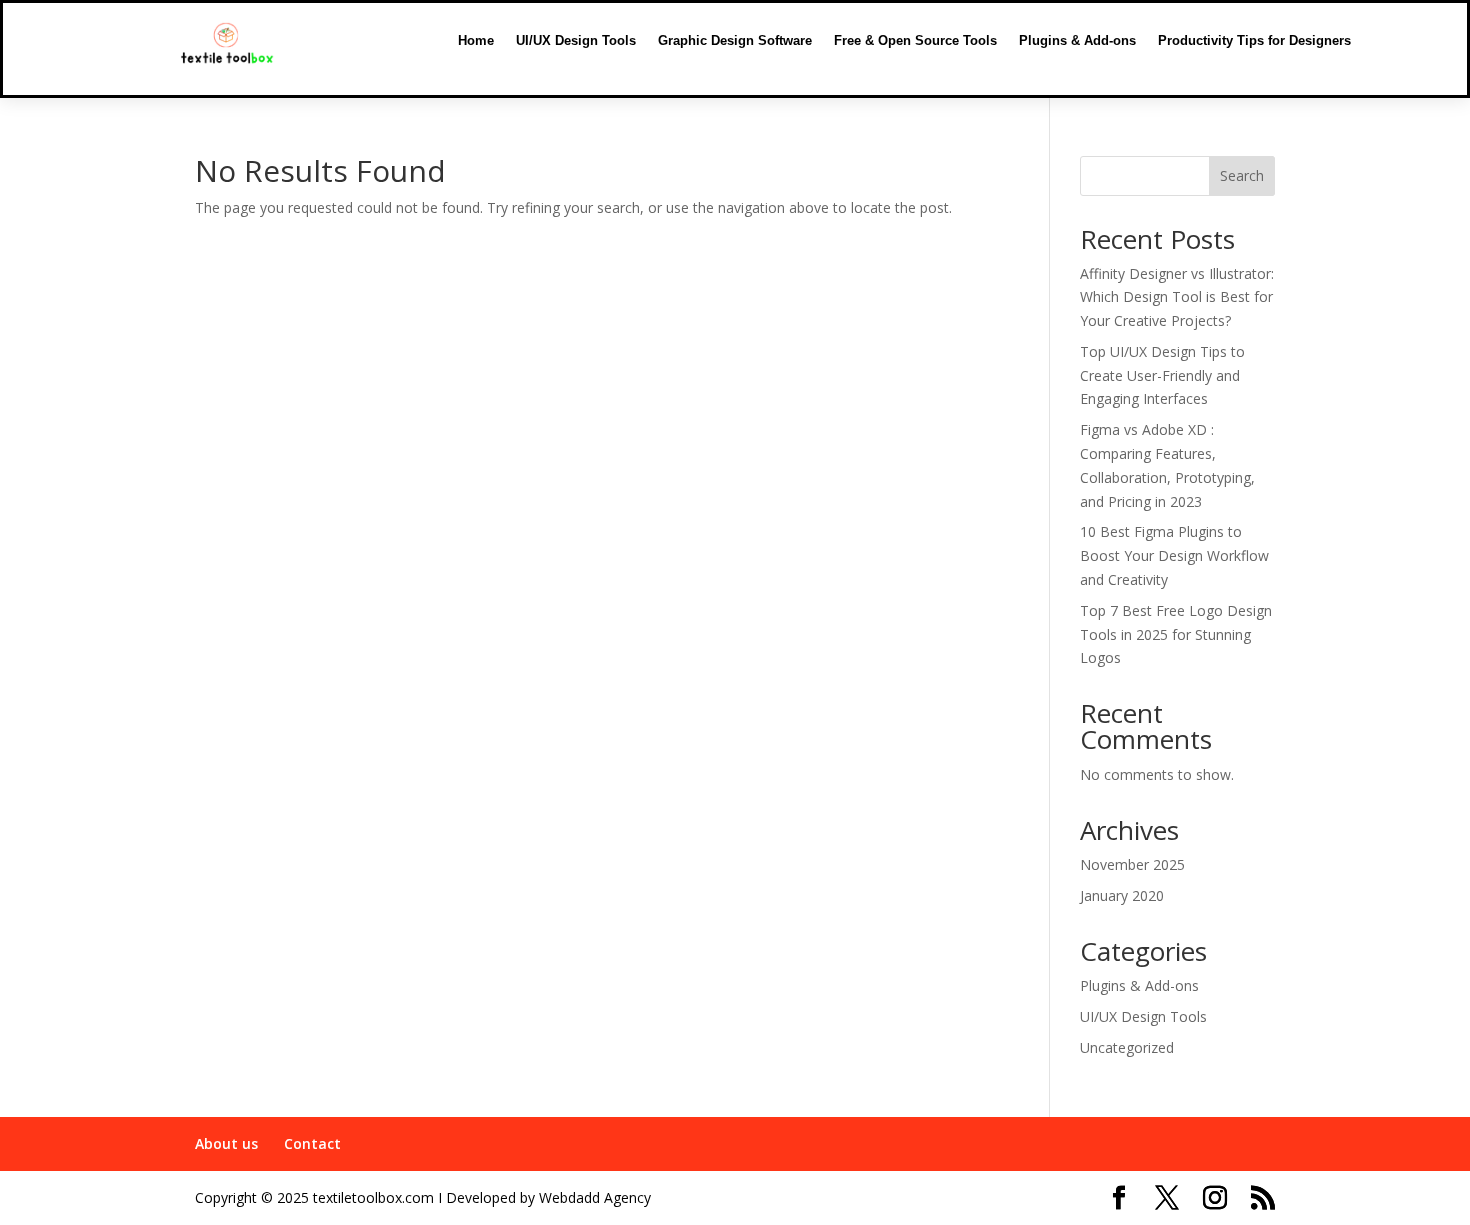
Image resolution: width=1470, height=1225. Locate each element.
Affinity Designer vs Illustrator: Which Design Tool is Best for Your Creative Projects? (1177, 297)
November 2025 (1132, 864)
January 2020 (1122, 895)
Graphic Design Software (735, 40)
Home (476, 40)
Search (1242, 175)
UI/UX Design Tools (576, 40)
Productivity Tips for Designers (1254, 40)
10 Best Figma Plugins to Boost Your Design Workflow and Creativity (1174, 555)
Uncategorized (1127, 1047)
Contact (312, 1143)
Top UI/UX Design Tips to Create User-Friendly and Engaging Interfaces (1162, 375)
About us (226, 1143)
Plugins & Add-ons (1077, 40)
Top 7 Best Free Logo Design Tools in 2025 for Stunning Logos (1176, 634)
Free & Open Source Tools (915, 40)
